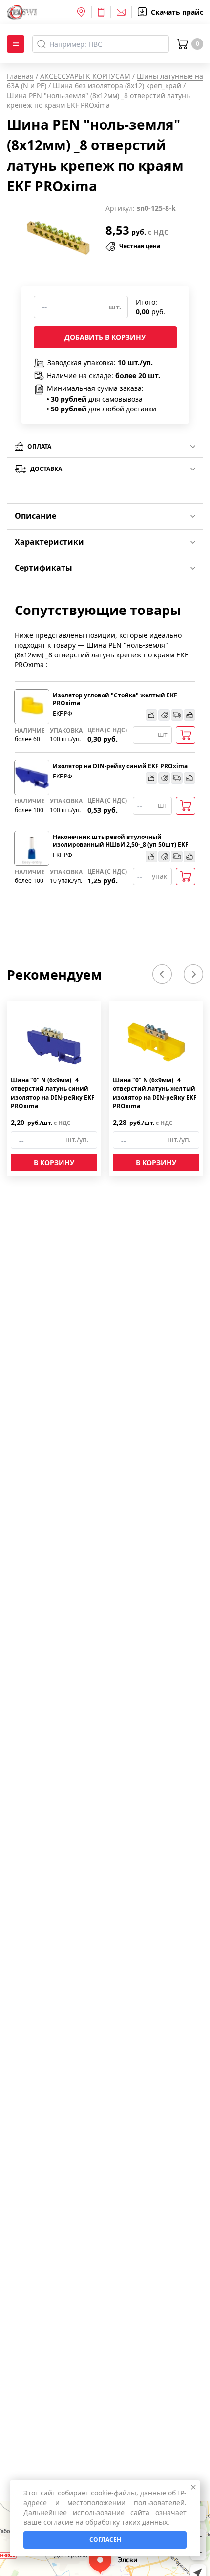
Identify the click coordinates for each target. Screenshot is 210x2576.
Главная (20, 76)
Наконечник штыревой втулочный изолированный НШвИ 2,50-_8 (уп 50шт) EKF (121, 841)
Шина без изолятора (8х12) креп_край (117, 86)
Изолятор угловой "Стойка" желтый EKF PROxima (115, 699)
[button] (162, 974)
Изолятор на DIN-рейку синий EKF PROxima (120, 766)
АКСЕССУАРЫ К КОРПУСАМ (85, 76)
